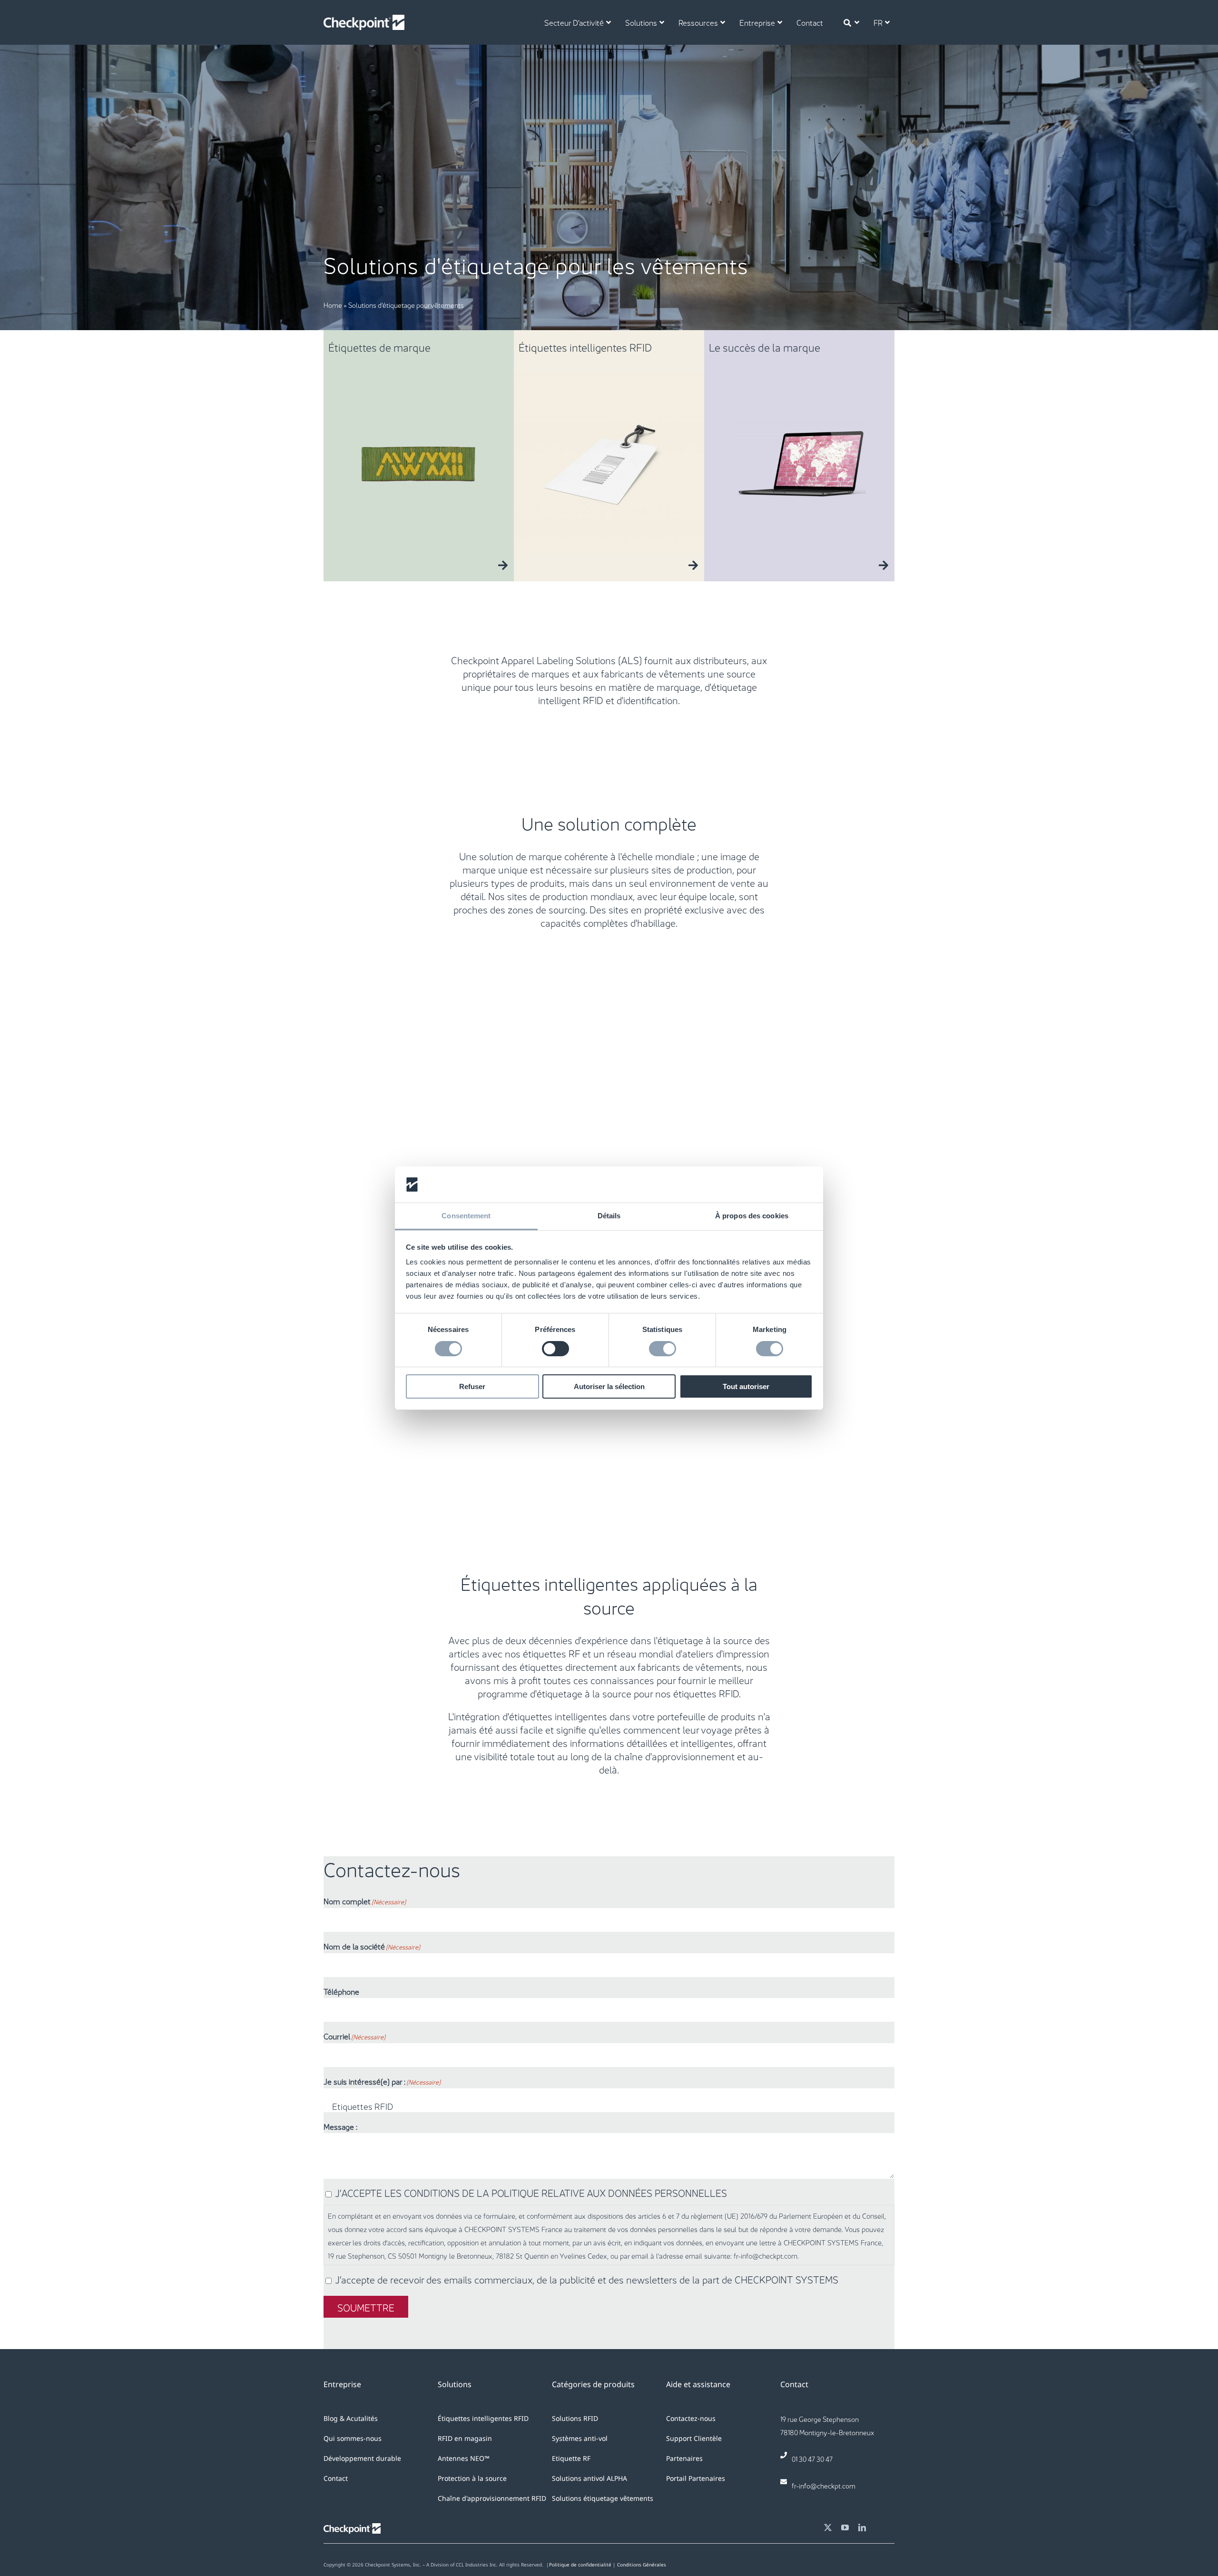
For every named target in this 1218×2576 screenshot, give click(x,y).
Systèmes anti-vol (580, 2438)
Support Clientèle (694, 2438)
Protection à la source (472, 2478)
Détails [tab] (609, 1216)
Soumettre (366, 2307)
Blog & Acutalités (351, 2418)
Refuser (472, 1386)
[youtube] (845, 2527)
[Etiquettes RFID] (609, 2106)
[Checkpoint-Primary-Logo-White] (364, 20)
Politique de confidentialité (580, 2565)
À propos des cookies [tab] (752, 1216)
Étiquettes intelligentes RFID (483, 2418)
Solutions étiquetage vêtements (603, 2498)
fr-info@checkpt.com (824, 2485)
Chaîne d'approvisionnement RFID (492, 2498)
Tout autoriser (746, 1386)
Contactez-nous (691, 2418)
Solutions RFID (575, 2418)
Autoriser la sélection (609, 1386)
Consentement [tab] (466, 1216)
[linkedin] (862, 2527)
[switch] (555, 1349)
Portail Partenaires (696, 2478)
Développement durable (362, 2458)
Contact (336, 2478)
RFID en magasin (465, 2438)
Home (333, 304)
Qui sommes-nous (353, 2438)
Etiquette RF (571, 2458)
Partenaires (684, 2458)
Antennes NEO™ (464, 2458)
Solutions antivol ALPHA (589, 2478)
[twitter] (828, 2527)
